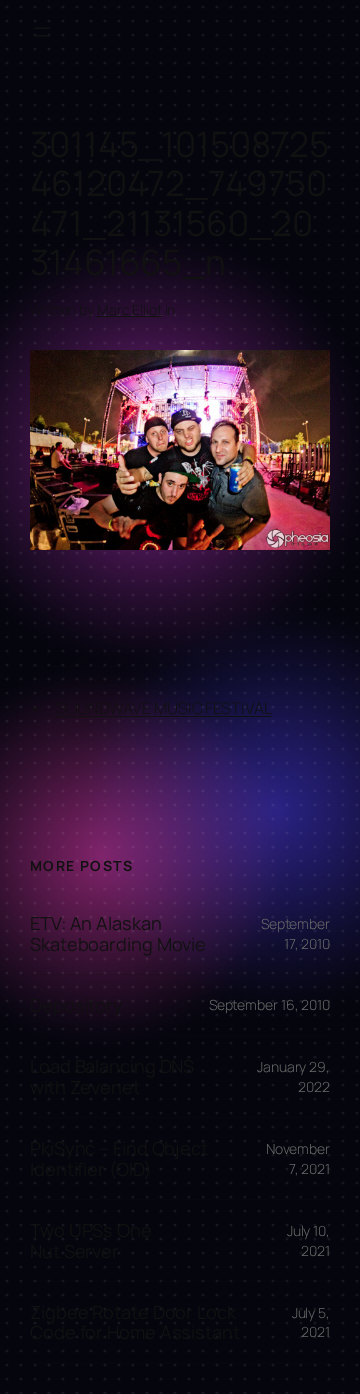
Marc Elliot (129, 309)
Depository (76, 1005)
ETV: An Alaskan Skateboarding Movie (118, 933)
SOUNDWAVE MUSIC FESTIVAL (164, 708)
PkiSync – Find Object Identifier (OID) (119, 1158)
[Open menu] (42, 32)
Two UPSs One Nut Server (91, 1240)
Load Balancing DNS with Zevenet (112, 1076)
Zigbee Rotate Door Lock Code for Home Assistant (135, 1322)
